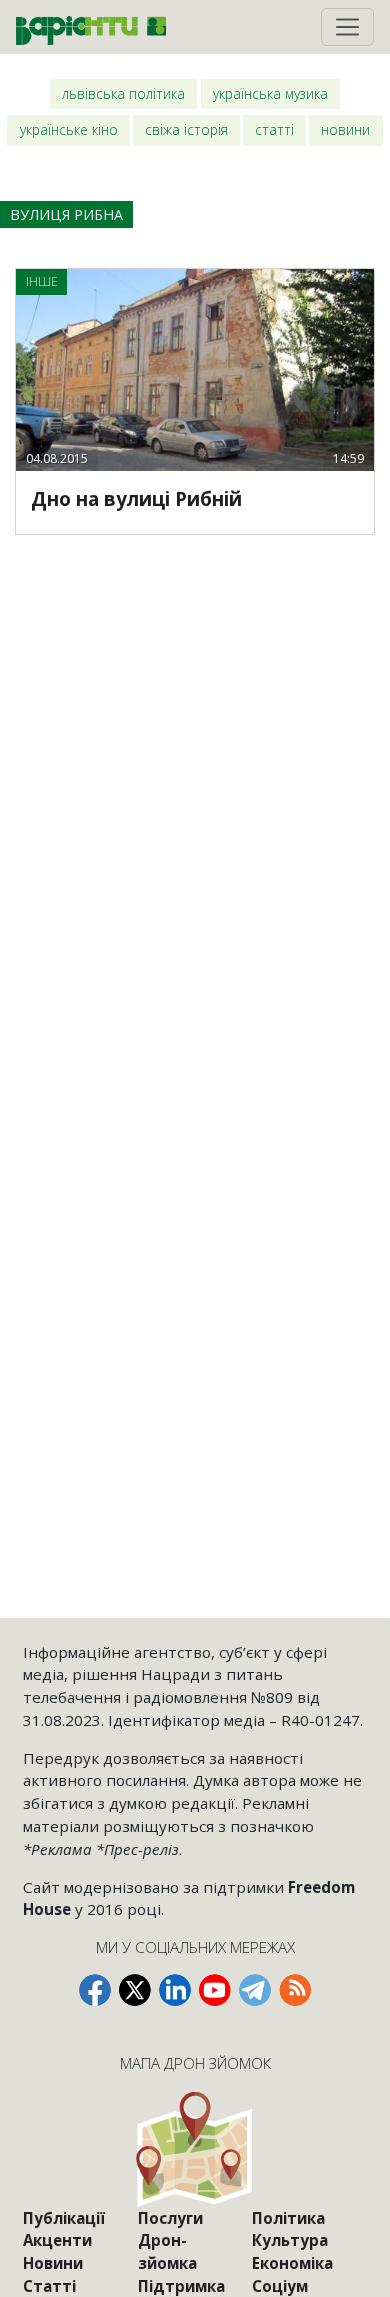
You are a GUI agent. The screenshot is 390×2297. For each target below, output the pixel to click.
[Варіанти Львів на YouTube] (215, 1990)
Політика (288, 2218)
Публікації (64, 2218)
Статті (274, 129)
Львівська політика (123, 93)
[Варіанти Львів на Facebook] (95, 1990)
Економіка (292, 2263)
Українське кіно (69, 129)
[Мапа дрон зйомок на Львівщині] (195, 2148)
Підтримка (181, 2286)
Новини (345, 129)
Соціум (280, 2286)
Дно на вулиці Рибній (136, 499)
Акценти (57, 2240)
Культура (290, 2240)
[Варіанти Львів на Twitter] (135, 1990)
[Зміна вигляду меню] (347, 27)
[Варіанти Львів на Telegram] (255, 1990)
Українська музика (270, 93)
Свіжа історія (186, 129)
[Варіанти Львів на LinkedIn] (175, 1990)
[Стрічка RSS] (295, 1990)
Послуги (170, 2218)
